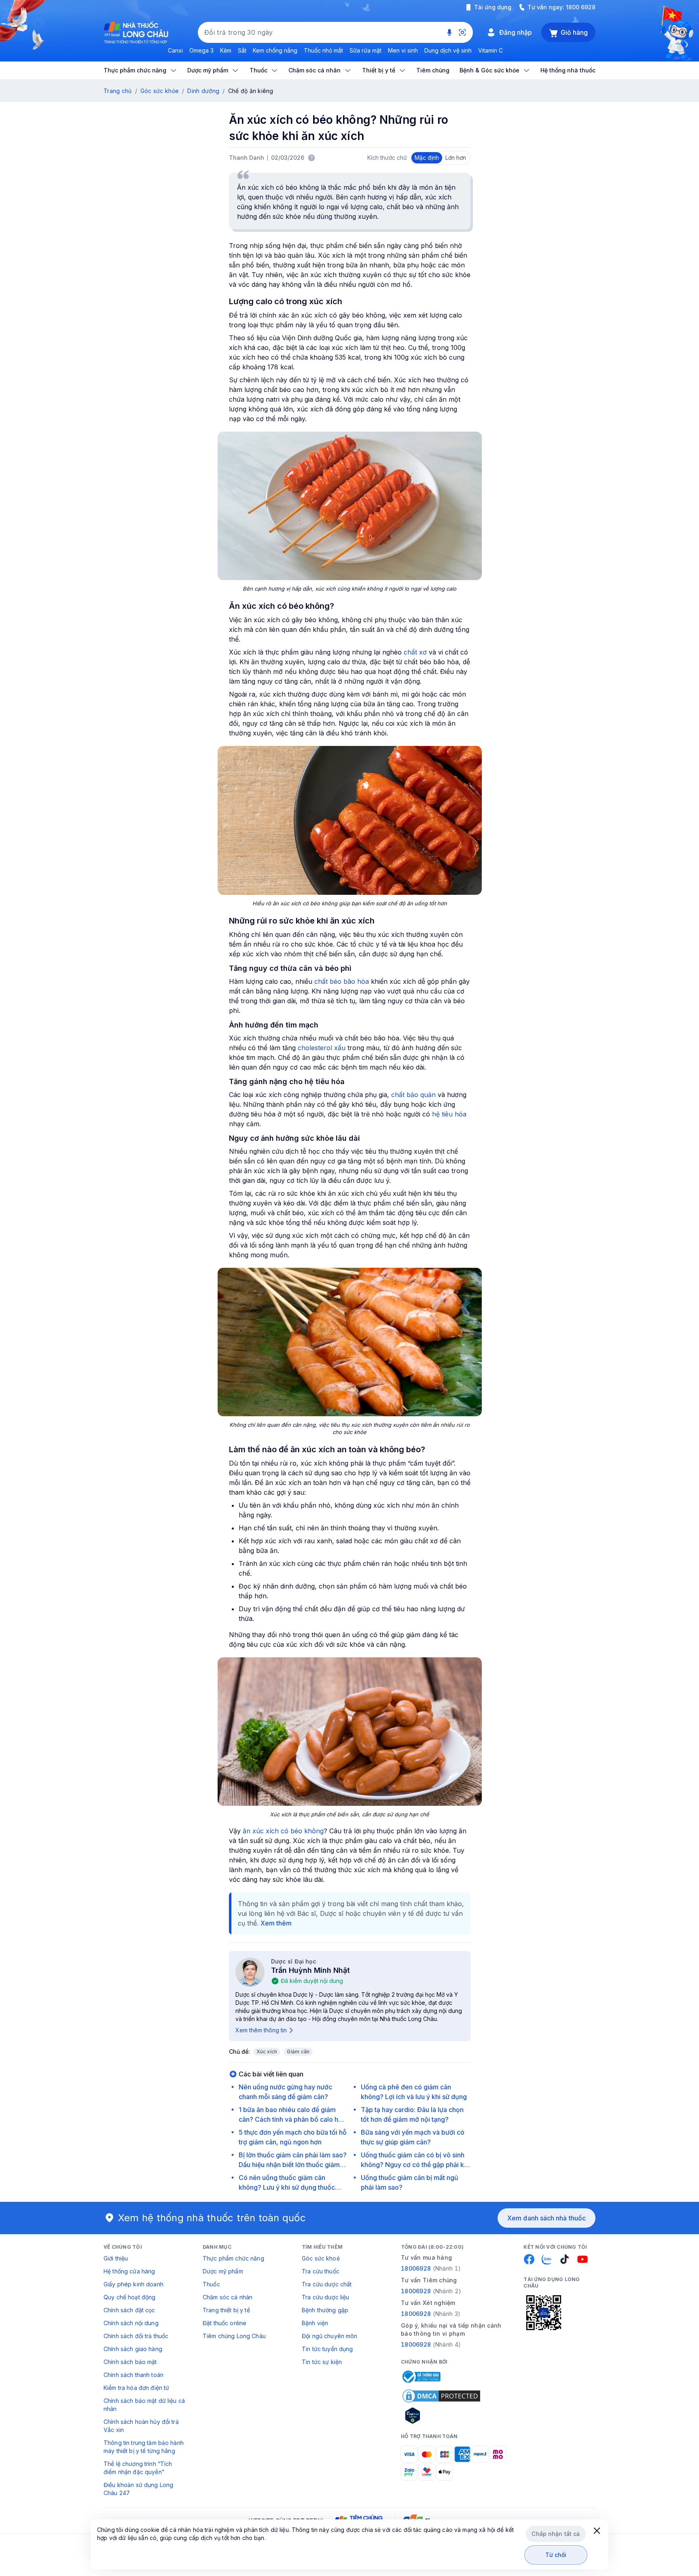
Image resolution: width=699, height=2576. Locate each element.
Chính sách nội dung (131, 2323)
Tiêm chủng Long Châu (234, 2336)
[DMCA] (441, 2396)
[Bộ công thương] (421, 2377)
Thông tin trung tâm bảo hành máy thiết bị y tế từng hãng (144, 2447)
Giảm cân (298, 2052)
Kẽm (226, 50)
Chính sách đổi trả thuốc (136, 2336)
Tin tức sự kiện (322, 2362)
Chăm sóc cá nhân (228, 2297)
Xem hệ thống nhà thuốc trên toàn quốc (212, 2218)
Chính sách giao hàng (133, 2349)
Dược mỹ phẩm (223, 2271)
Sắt (242, 50)
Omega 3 (201, 50)
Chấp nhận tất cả (556, 2534)
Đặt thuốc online (225, 2323)
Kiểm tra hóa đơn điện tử (136, 2388)
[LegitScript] (441, 2415)
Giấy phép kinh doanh (133, 2284)
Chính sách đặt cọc (129, 2310)
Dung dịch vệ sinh (448, 50)
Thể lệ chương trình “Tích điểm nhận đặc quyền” (138, 2468)
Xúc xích (267, 2052)
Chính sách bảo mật (130, 2362)
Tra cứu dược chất (327, 2284)
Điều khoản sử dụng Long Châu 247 (138, 2489)
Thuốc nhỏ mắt (323, 50)
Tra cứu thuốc (321, 2271)
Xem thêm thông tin (261, 2030)
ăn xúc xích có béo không (283, 1831)
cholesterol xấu (322, 1048)
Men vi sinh (403, 50)
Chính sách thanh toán (133, 2375)
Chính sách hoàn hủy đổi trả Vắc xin (141, 2426)
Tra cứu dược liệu (325, 2297)
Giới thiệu (116, 2258)
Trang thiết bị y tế (226, 2310)
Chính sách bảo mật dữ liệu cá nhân (144, 2405)
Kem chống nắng (275, 50)
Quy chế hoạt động (129, 2297)
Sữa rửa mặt (365, 50)
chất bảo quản (413, 1095)
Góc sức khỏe (160, 91)
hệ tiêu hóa (449, 1114)
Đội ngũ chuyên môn (330, 2336)
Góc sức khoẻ (321, 2258)
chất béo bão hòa (342, 981)
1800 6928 (581, 7)
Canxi (175, 50)
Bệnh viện (315, 2323)
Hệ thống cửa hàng (129, 2271)
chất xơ (415, 652)
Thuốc (211, 2284)
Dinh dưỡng (203, 91)
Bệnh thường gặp (325, 2310)
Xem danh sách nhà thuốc (546, 2218)
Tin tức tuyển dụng (327, 2349)
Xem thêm (276, 1923)
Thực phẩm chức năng (233, 2258)
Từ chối (556, 2555)
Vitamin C (490, 50)
